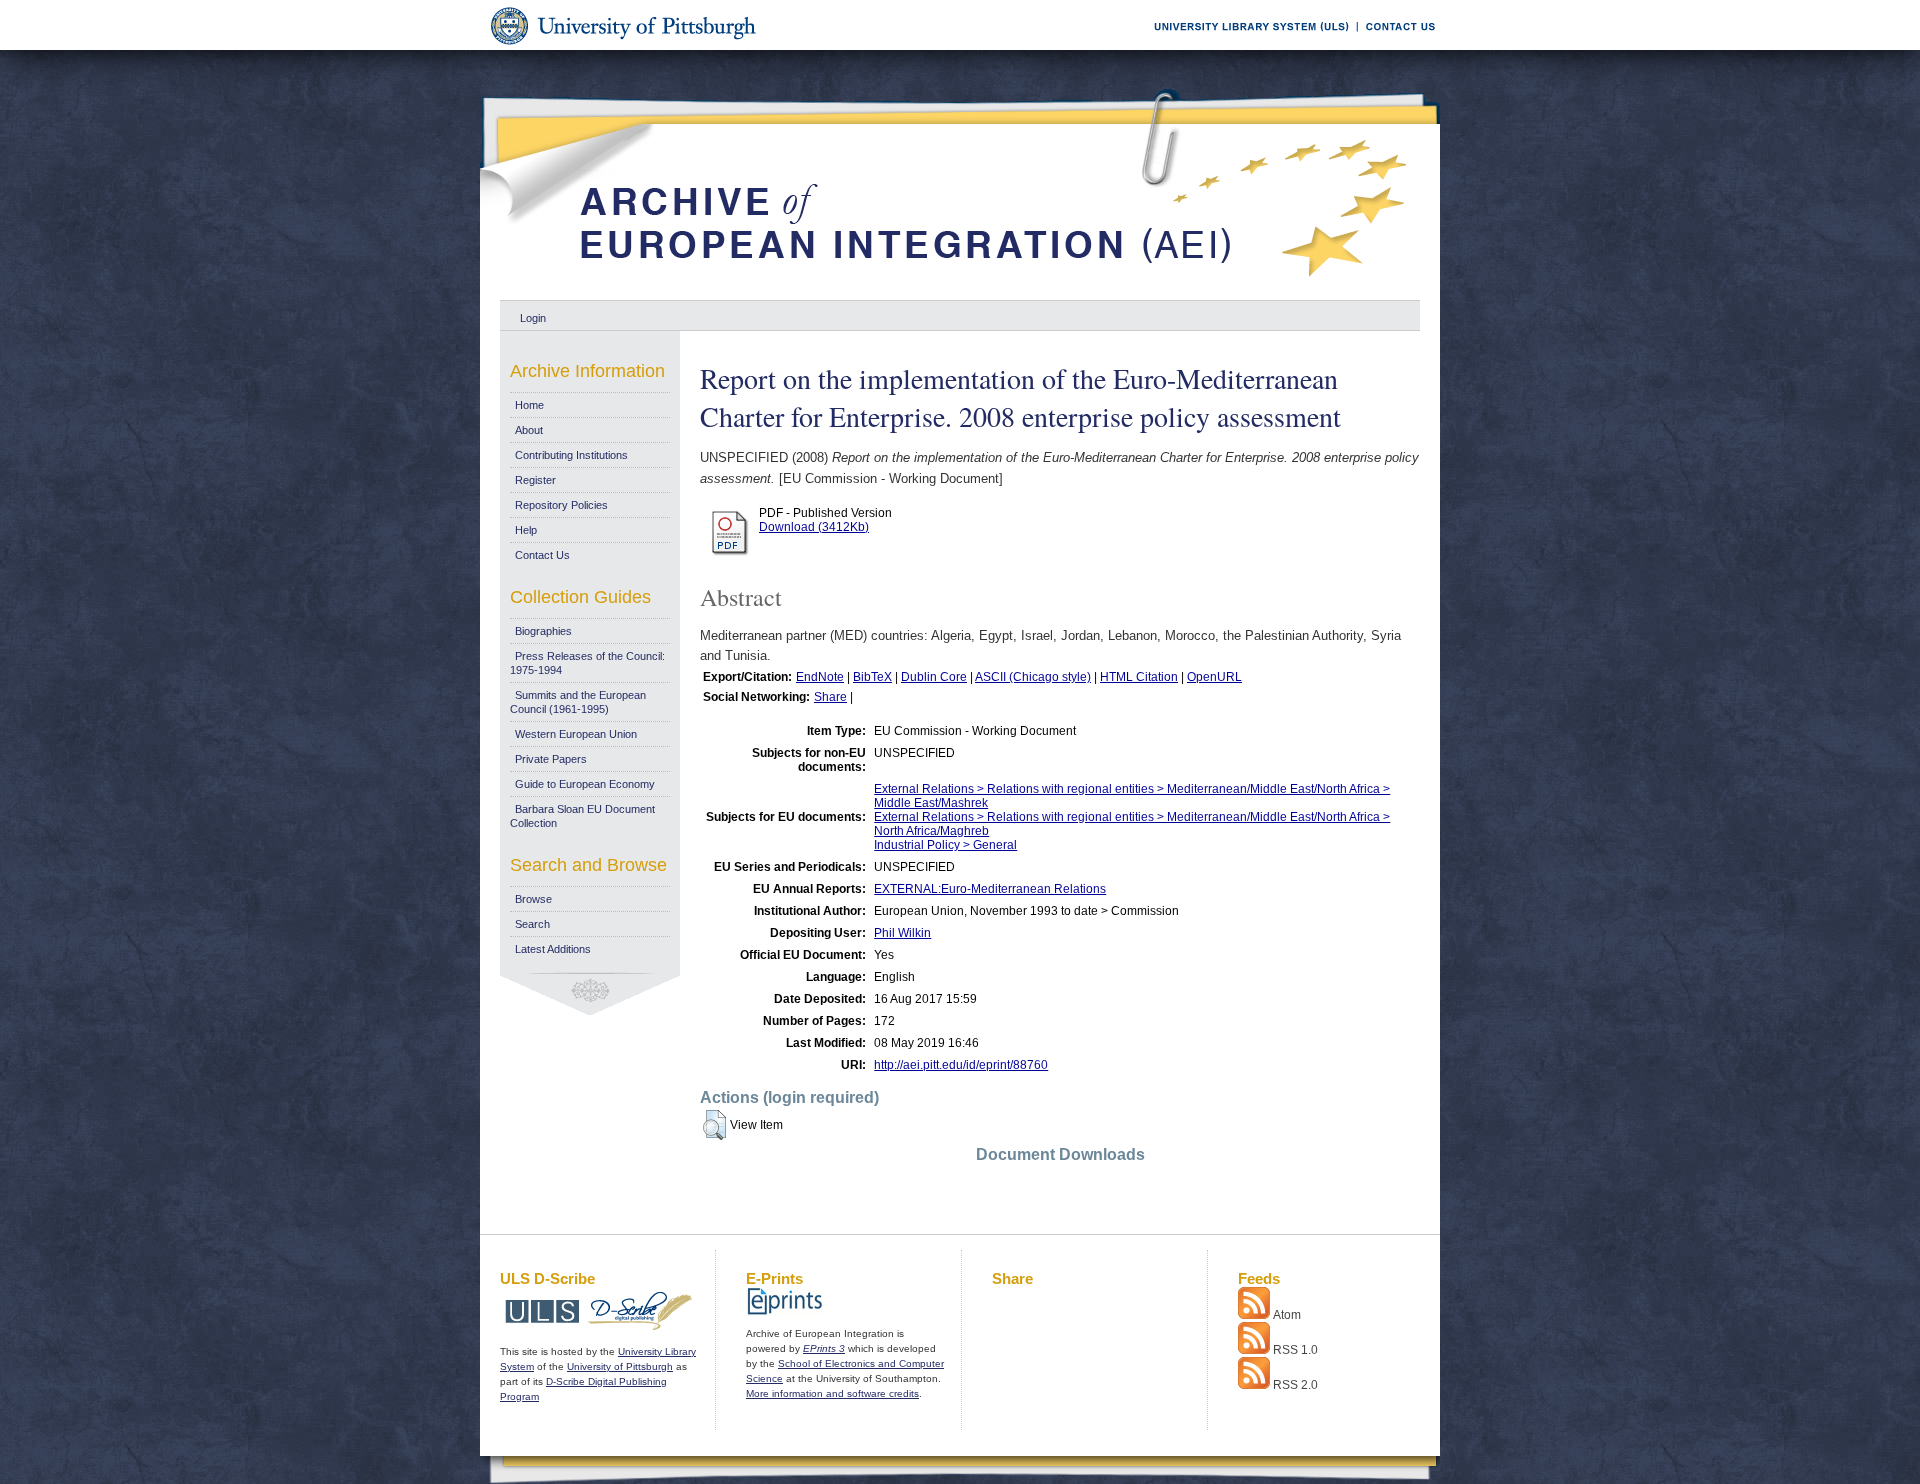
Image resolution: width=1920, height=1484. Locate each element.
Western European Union (576, 734)
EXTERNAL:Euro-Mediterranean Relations (990, 889)
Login (533, 318)
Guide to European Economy (585, 784)
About (529, 430)
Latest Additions (553, 949)
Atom (1287, 1315)
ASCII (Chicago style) (1033, 677)
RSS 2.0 (1295, 1385)
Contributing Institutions (571, 455)
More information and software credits (832, 1393)
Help (526, 530)
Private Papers (551, 759)
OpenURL (1214, 677)
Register (535, 480)
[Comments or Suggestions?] (1396, 46)
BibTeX (872, 677)
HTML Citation (1139, 677)
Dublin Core (934, 677)
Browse (533, 899)
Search (532, 924)
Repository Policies (561, 505)
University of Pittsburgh (620, 1366)
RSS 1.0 (1295, 1350)
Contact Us (542, 555)
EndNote (820, 677)
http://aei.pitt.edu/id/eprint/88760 (961, 1065)
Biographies (543, 631)
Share (830, 697)
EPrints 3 (824, 1348)
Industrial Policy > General (945, 845)
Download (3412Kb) (814, 527)
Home (529, 405)
